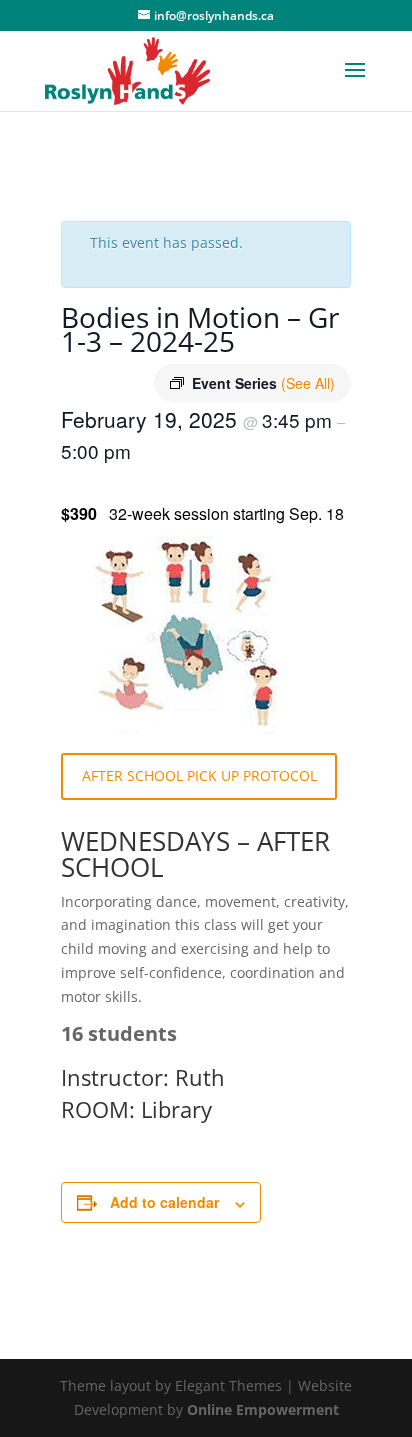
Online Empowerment (263, 1409)
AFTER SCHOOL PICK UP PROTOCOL (199, 775)
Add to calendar (164, 1202)
